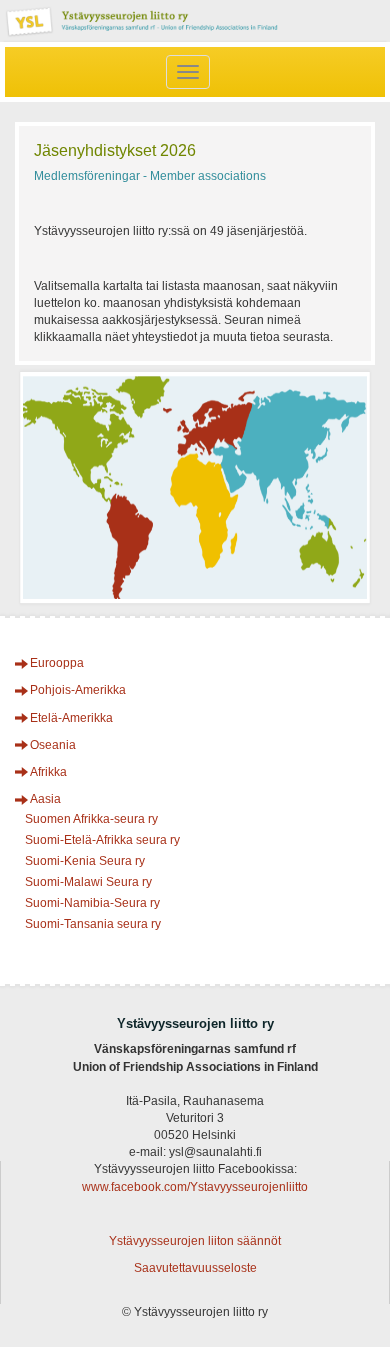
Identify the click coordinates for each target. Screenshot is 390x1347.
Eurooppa (57, 663)
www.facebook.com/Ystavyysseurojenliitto (195, 1187)
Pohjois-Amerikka (78, 690)
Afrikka (48, 772)
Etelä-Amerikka (71, 718)
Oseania (53, 745)
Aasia (45, 799)
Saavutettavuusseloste (195, 1268)
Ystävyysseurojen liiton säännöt (195, 1241)
